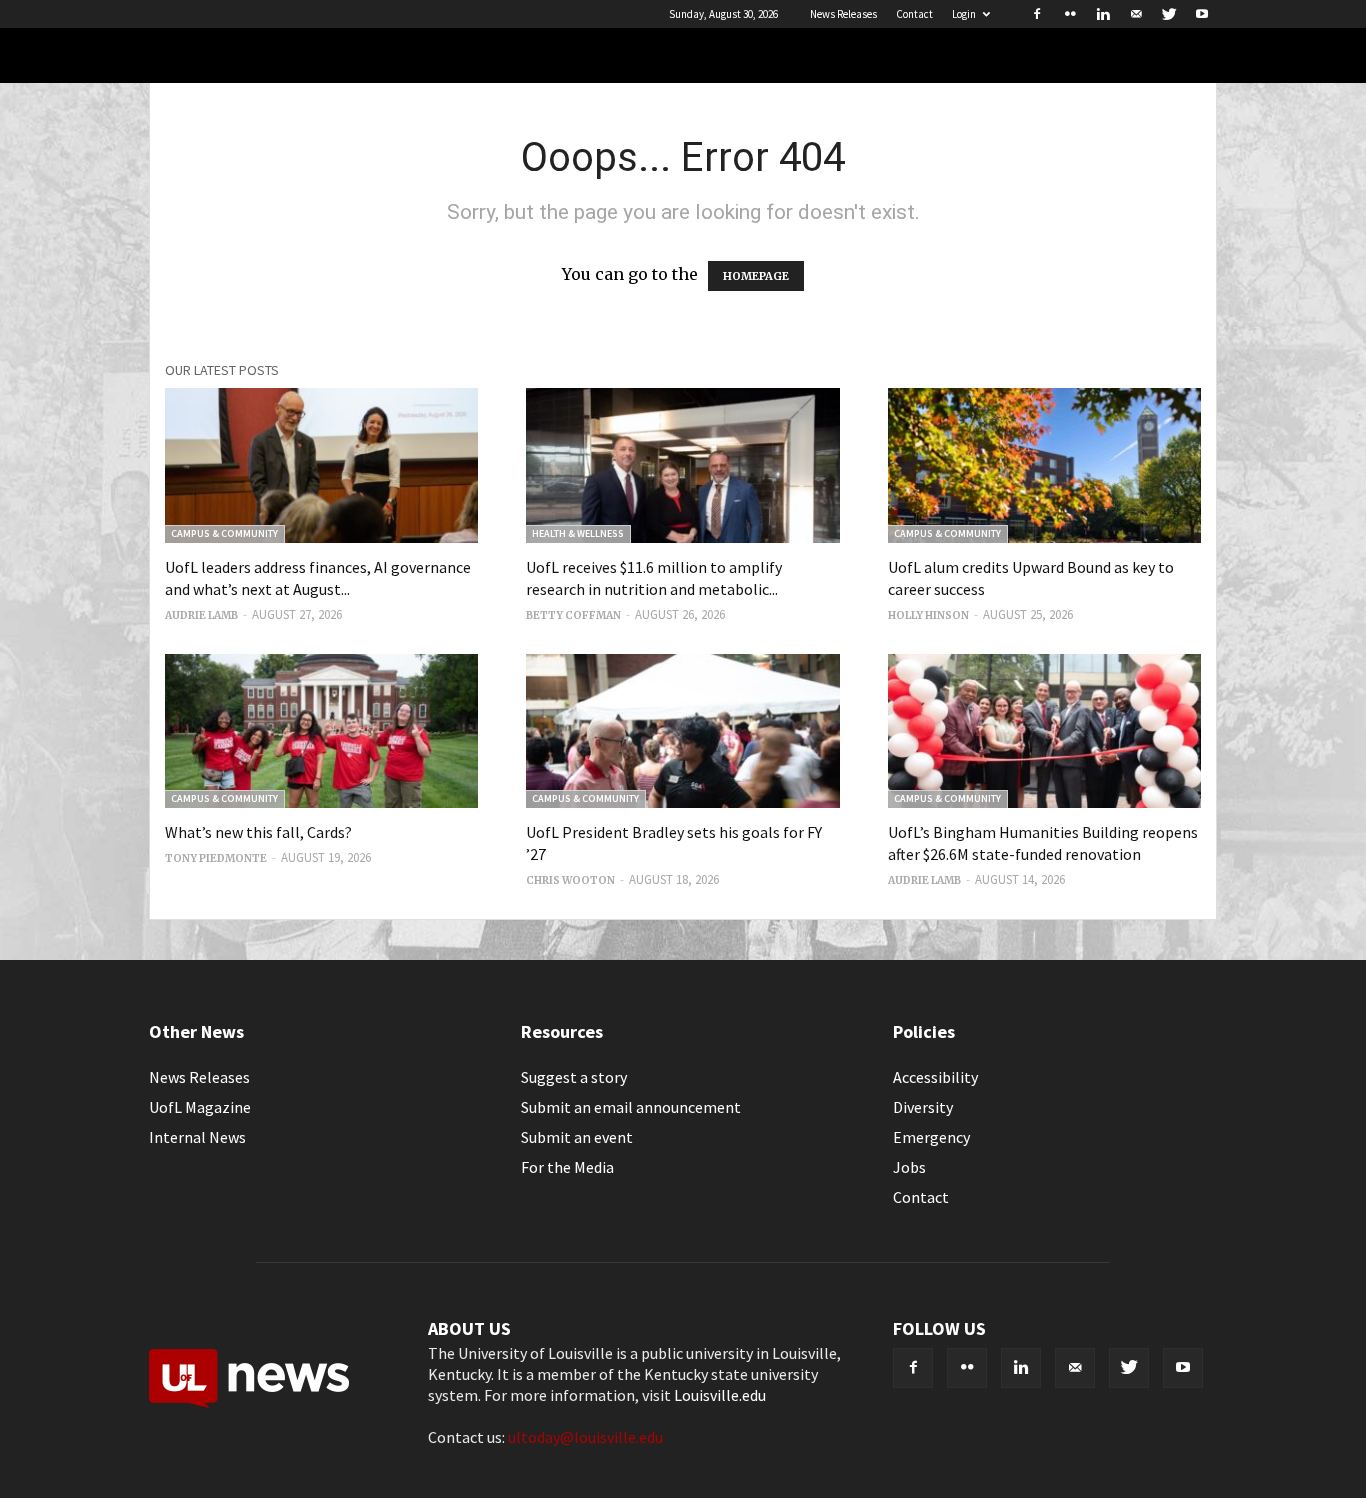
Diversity (923, 1107)
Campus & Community (224, 533)
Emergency (931, 1137)
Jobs (909, 1167)
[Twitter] (1169, 14)
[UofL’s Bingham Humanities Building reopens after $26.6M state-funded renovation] (1044, 731)
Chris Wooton (570, 880)
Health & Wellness (578, 533)
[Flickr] (1070, 14)
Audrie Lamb (201, 615)
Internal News (197, 1137)
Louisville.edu (720, 1395)
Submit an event (577, 1137)
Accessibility (935, 1077)
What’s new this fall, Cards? (258, 832)
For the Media (567, 1167)
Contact (914, 14)
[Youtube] (1202, 14)
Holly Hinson (928, 615)
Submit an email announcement (631, 1107)
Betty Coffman (573, 615)
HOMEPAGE (756, 276)
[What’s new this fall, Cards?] (321, 731)
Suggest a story (574, 1077)
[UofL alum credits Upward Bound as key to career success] (1044, 465)
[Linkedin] (1103, 14)
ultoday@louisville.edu (585, 1437)
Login (964, 14)
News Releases (843, 14)
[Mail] (1136, 14)
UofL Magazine (200, 1107)
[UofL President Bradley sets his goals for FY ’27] (682, 731)
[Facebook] (1037, 14)
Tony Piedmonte (216, 858)
